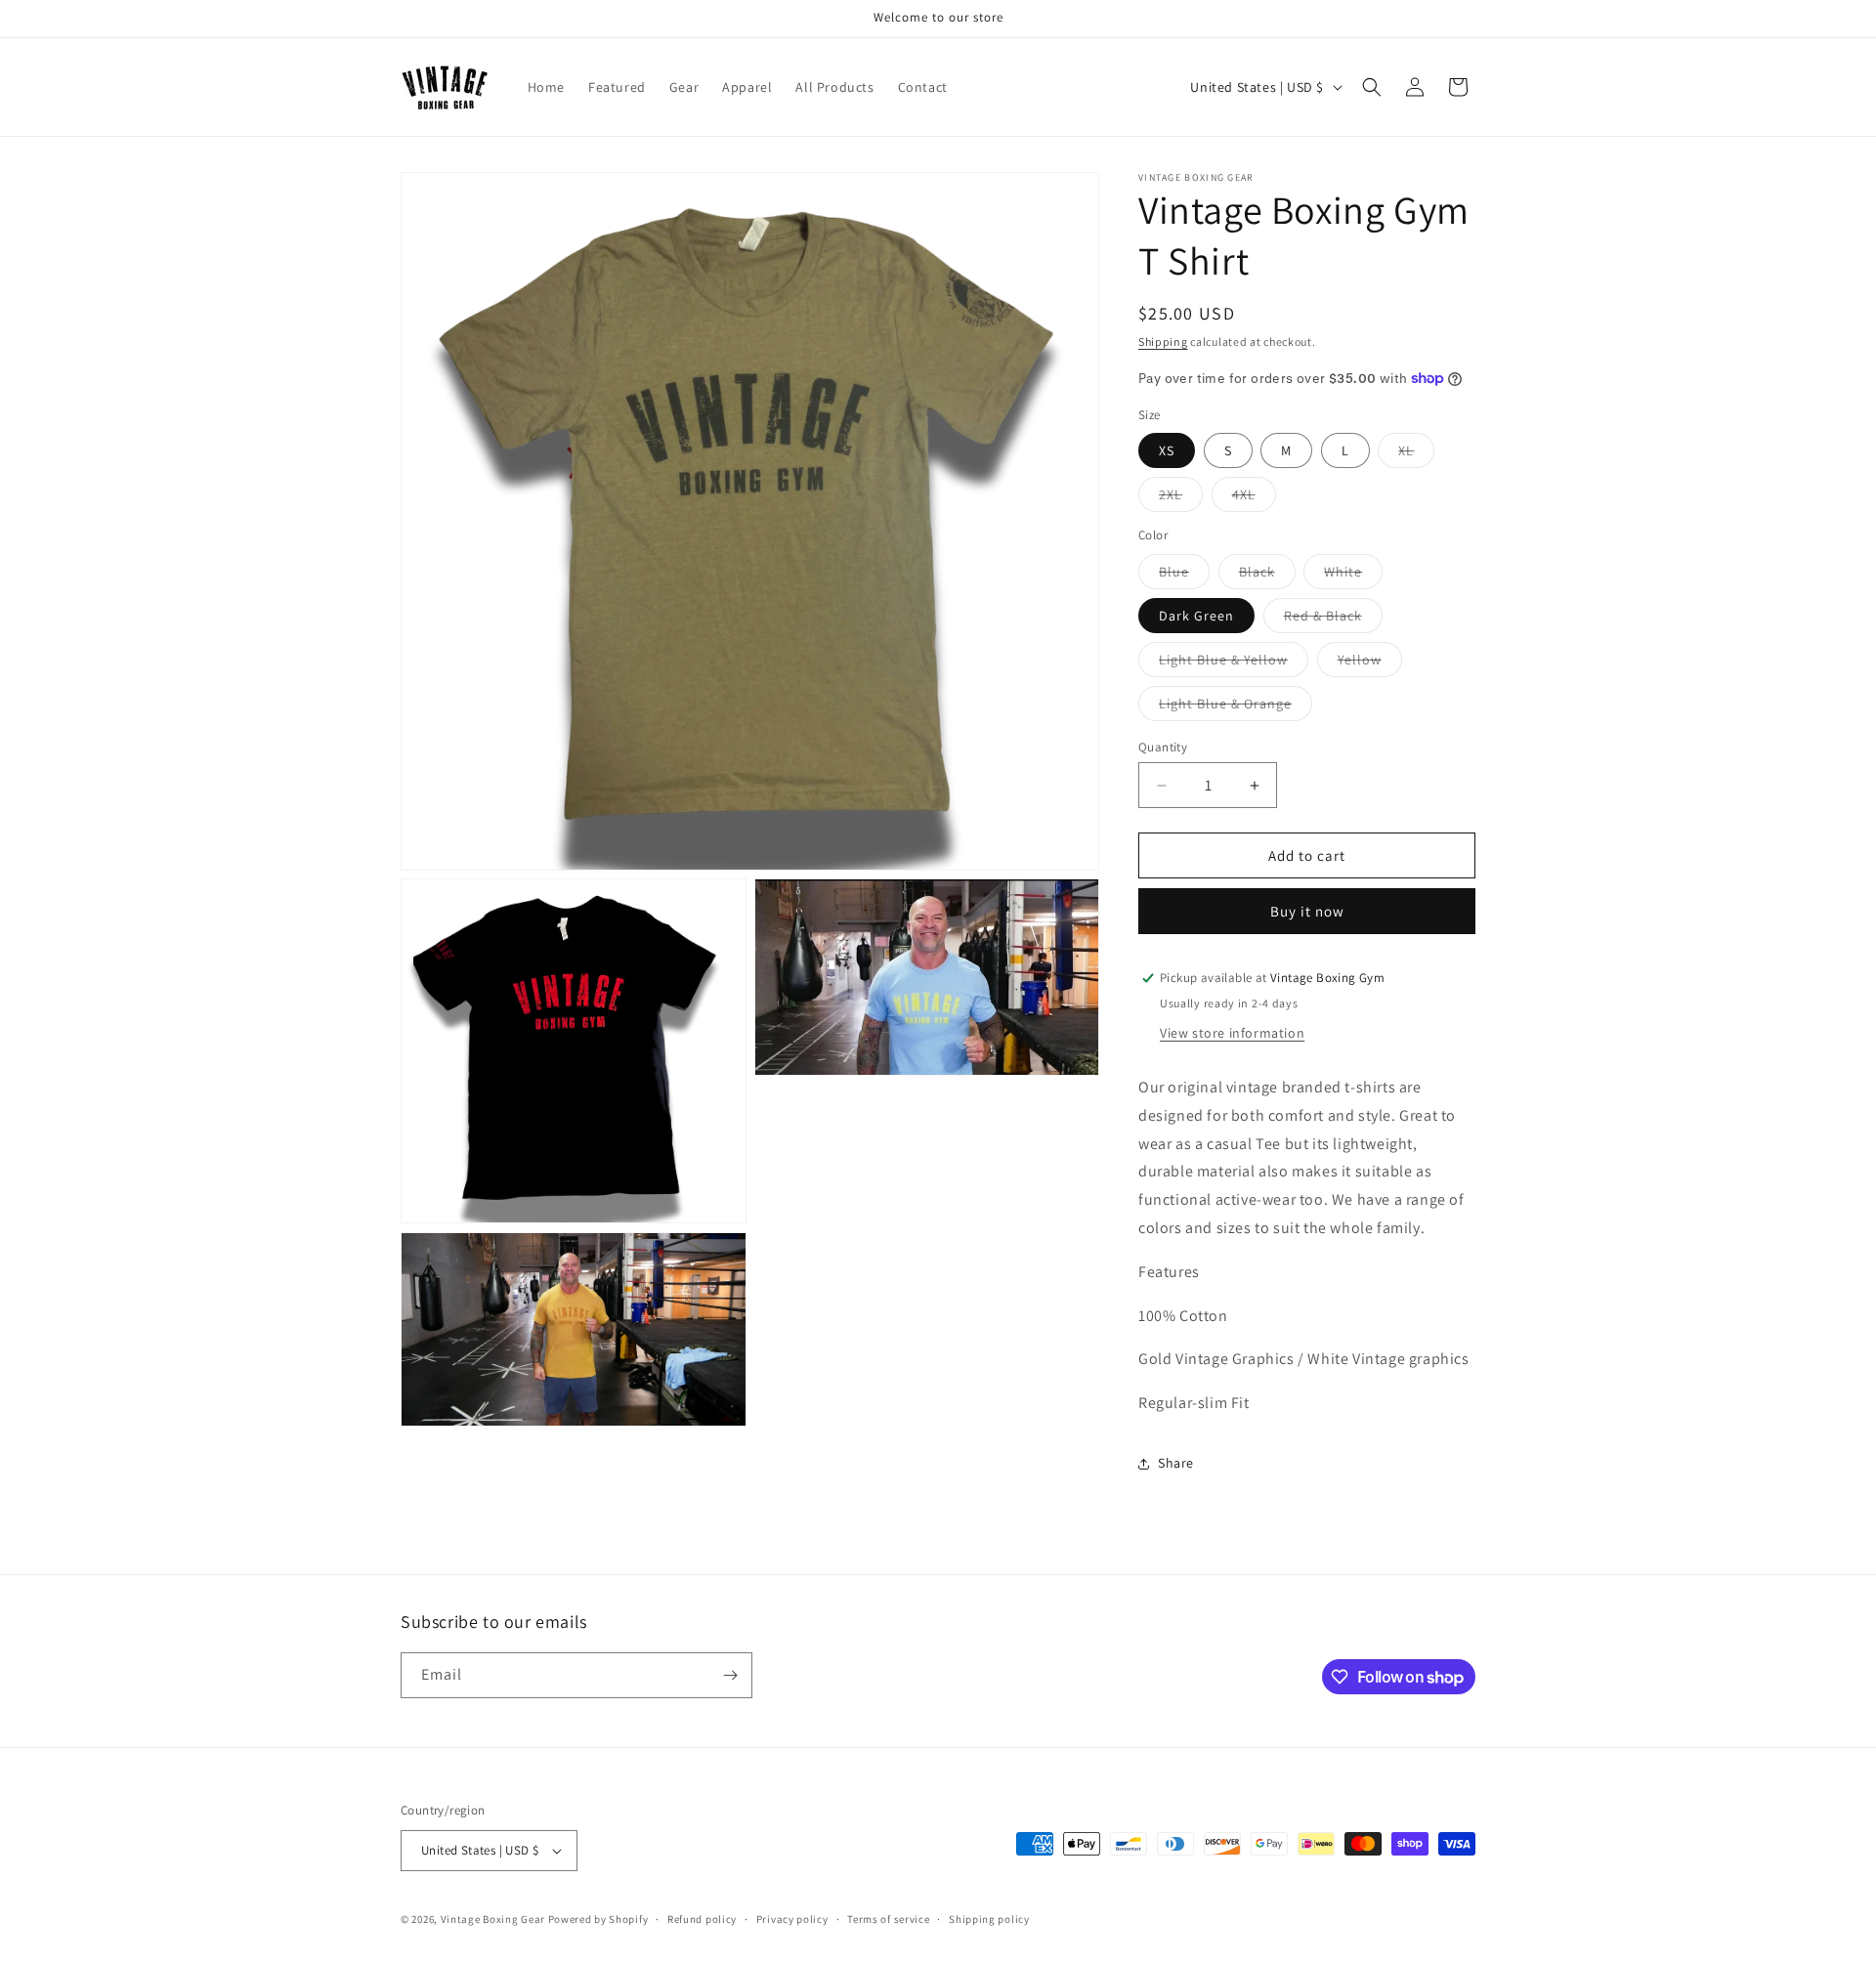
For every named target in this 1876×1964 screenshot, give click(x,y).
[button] (1372, 87)
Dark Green (1196, 616)
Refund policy (702, 1919)
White (1353, 576)
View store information (1232, 1033)
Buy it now (1307, 911)
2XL (1181, 498)
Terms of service (888, 1919)
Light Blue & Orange (1236, 707)
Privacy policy (792, 1919)
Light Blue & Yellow (1234, 663)
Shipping (1163, 342)
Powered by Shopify (598, 1919)
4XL (1254, 498)
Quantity (1163, 747)
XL (1416, 454)
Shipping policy (989, 1919)
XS (1167, 450)
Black (1267, 576)
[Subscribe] (730, 1675)
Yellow (1370, 663)
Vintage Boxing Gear (493, 1919)
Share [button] (1176, 1463)
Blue (1184, 576)
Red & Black (1333, 619)
